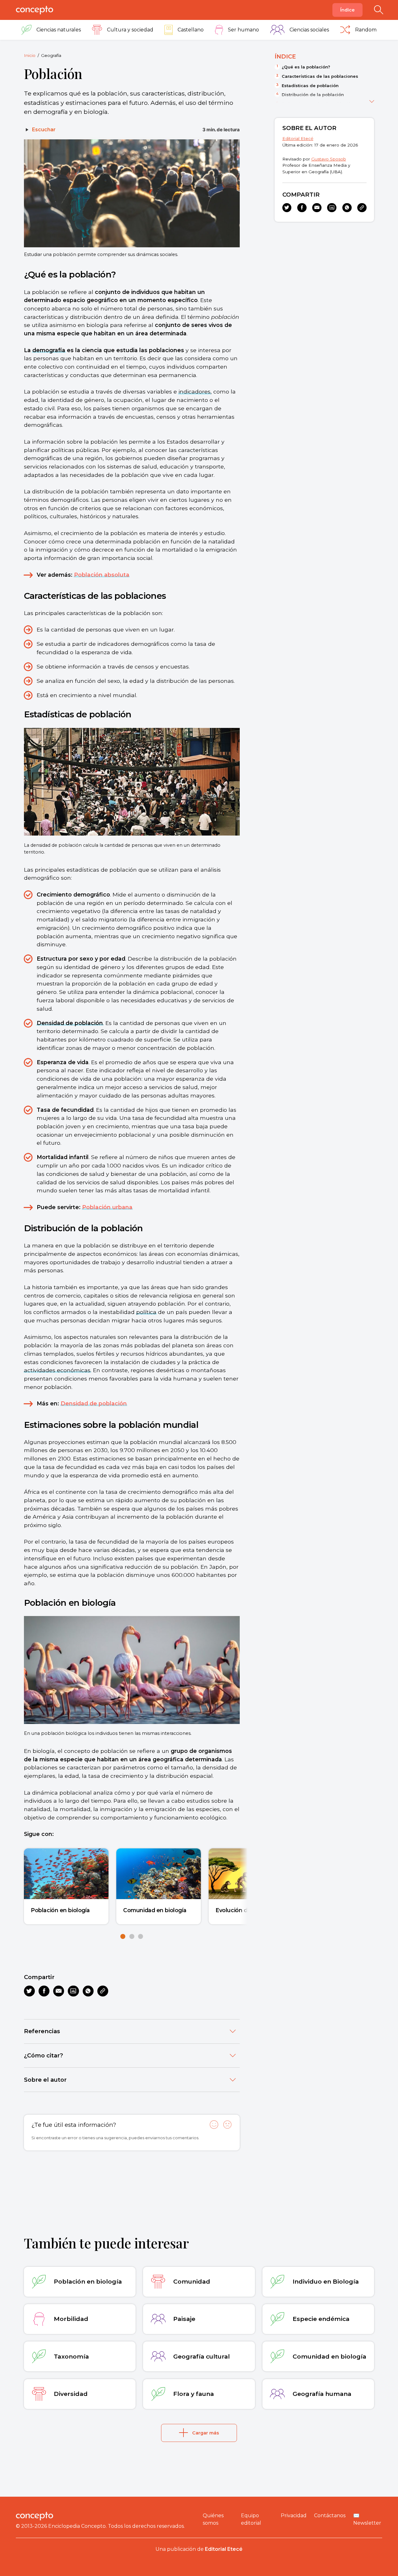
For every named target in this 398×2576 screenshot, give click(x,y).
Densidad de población (70, 1023)
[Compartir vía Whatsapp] (88, 1991)
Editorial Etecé (298, 138)
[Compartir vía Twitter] (29, 1991)
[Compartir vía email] (59, 1991)
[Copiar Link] (103, 1991)
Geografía (51, 55)
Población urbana (107, 1207)
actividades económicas (57, 1370)
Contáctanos (330, 2515)
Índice (347, 10)
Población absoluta (102, 575)
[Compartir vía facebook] (44, 1991)
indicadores (194, 391)
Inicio (30, 55)
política (146, 1312)
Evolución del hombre (245, 1910)
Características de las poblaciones (320, 76)
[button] (123, 1936)
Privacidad (294, 2515)
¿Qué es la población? (306, 67)
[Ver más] (372, 100)
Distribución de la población (313, 95)
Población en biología (60, 1910)
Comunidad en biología (155, 1910)
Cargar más (206, 2433)
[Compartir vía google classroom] (73, 1991)
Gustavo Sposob (329, 159)
